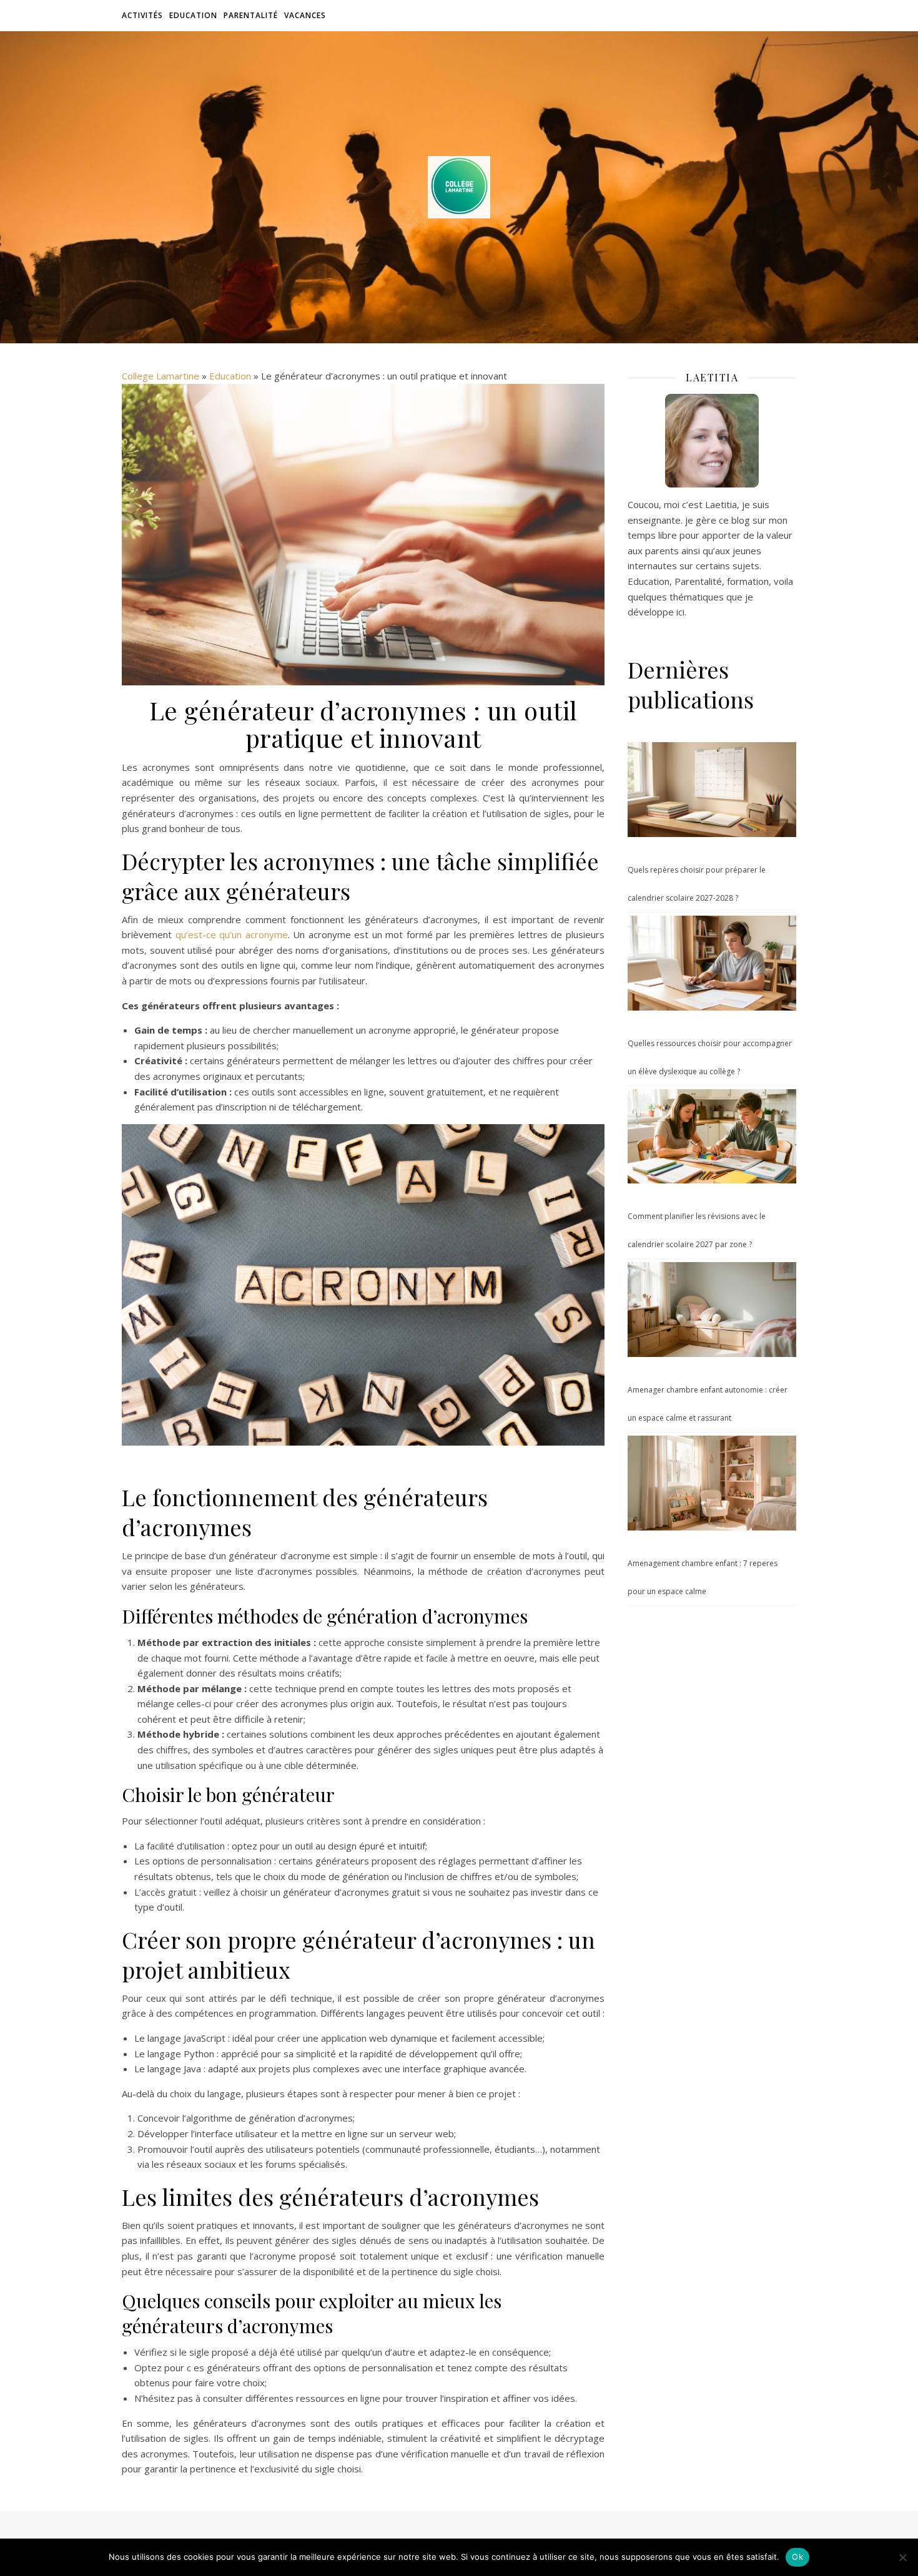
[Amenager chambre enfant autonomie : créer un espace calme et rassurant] (712, 1310)
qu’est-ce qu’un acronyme (232, 934)
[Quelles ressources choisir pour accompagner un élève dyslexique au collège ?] (712, 963)
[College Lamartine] (459, 187)
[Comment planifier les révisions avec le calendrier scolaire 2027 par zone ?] (712, 1137)
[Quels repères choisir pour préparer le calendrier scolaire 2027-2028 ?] (712, 790)
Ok (797, 2557)
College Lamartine (160, 376)
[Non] (902, 2557)
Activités (142, 15)
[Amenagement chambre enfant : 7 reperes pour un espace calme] (712, 1483)
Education (193, 15)
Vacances (305, 15)
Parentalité (251, 15)
